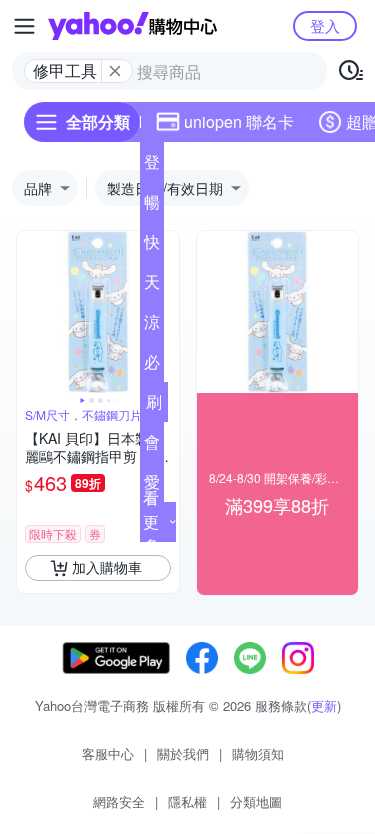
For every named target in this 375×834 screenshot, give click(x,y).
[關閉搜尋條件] (115, 71)
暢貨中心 (152, 206)
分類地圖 (256, 801)
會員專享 (152, 446)
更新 (324, 705)
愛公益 (152, 486)
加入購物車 (107, 567)
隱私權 (187, 801)
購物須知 (258, 753)
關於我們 (183, 753)
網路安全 (119, 801)
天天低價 (152, 286)
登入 (325, 25)
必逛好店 (152, 366)
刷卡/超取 (154, 406)
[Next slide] (166, 312)
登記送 (152, 166)
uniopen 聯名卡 (239, 121)
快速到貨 (152, 246)
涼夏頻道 (152, 326)
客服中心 (108, 753)
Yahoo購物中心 (132, 26)
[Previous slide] (30, 312)
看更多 (151, 521)
